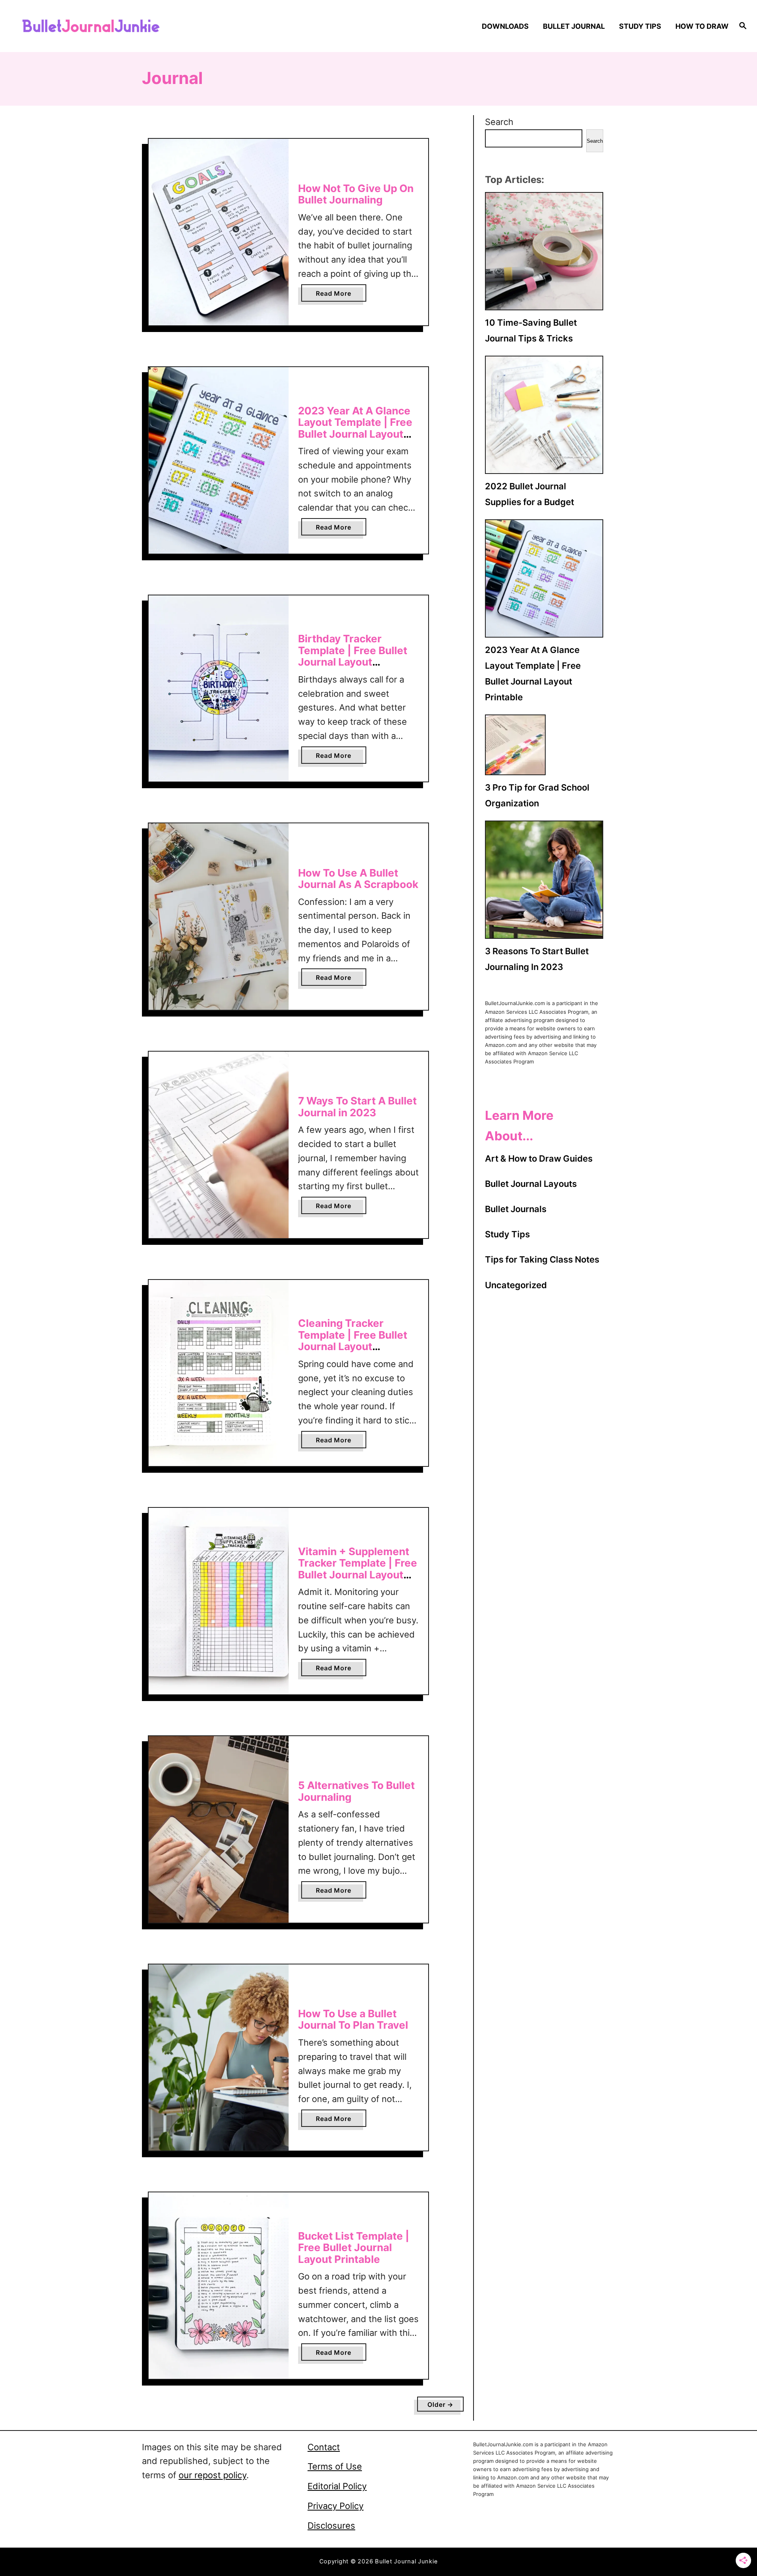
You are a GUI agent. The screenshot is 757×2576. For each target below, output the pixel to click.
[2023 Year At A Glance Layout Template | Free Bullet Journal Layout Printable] (219, 460)
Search (499, 122)
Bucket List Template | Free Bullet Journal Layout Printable (354, 2248)
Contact (324, 2447)
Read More (336, 295)
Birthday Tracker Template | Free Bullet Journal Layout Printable (353, 656)
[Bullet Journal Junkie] (107, 26)
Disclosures (331, 2526)
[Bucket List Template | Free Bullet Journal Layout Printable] (219, 2286)
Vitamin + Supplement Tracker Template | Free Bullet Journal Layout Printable (358, 1569)
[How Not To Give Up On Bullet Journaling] (219, 232)
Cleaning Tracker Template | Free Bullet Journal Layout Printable (353, 1341)
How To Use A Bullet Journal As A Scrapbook (358, 879)
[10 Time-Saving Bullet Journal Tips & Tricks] (544, 251)
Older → (440, 2404)
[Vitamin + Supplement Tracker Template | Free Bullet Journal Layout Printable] (219, 1601)
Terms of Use (335, 2466)
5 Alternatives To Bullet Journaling (356, 1791)
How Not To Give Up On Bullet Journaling (356, 194)
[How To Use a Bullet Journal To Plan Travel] (219, 2058)
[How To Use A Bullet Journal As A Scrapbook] (219, 917)
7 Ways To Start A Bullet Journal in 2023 (357, 1107)
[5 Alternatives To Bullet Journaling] (219, 1829)
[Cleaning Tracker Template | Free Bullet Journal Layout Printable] (219, 1373)
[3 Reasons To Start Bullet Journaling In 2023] (544, 880)
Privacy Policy (336, 2506)
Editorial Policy (337, 2486)
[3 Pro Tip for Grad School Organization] (515, 745)
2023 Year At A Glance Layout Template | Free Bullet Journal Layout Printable (355, 428)
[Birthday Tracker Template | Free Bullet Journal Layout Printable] (219, 689)
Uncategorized (516, 1285)
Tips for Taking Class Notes (542, 1259)
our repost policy (213, 2475)
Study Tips (507, 1234)
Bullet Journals (516, 1209)
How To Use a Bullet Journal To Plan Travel (353, 2019)
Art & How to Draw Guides (539, 1158)
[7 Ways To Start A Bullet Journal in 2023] (219, 1145)
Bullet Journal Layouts (531, 1184)
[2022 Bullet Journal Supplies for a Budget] (544, 415)
